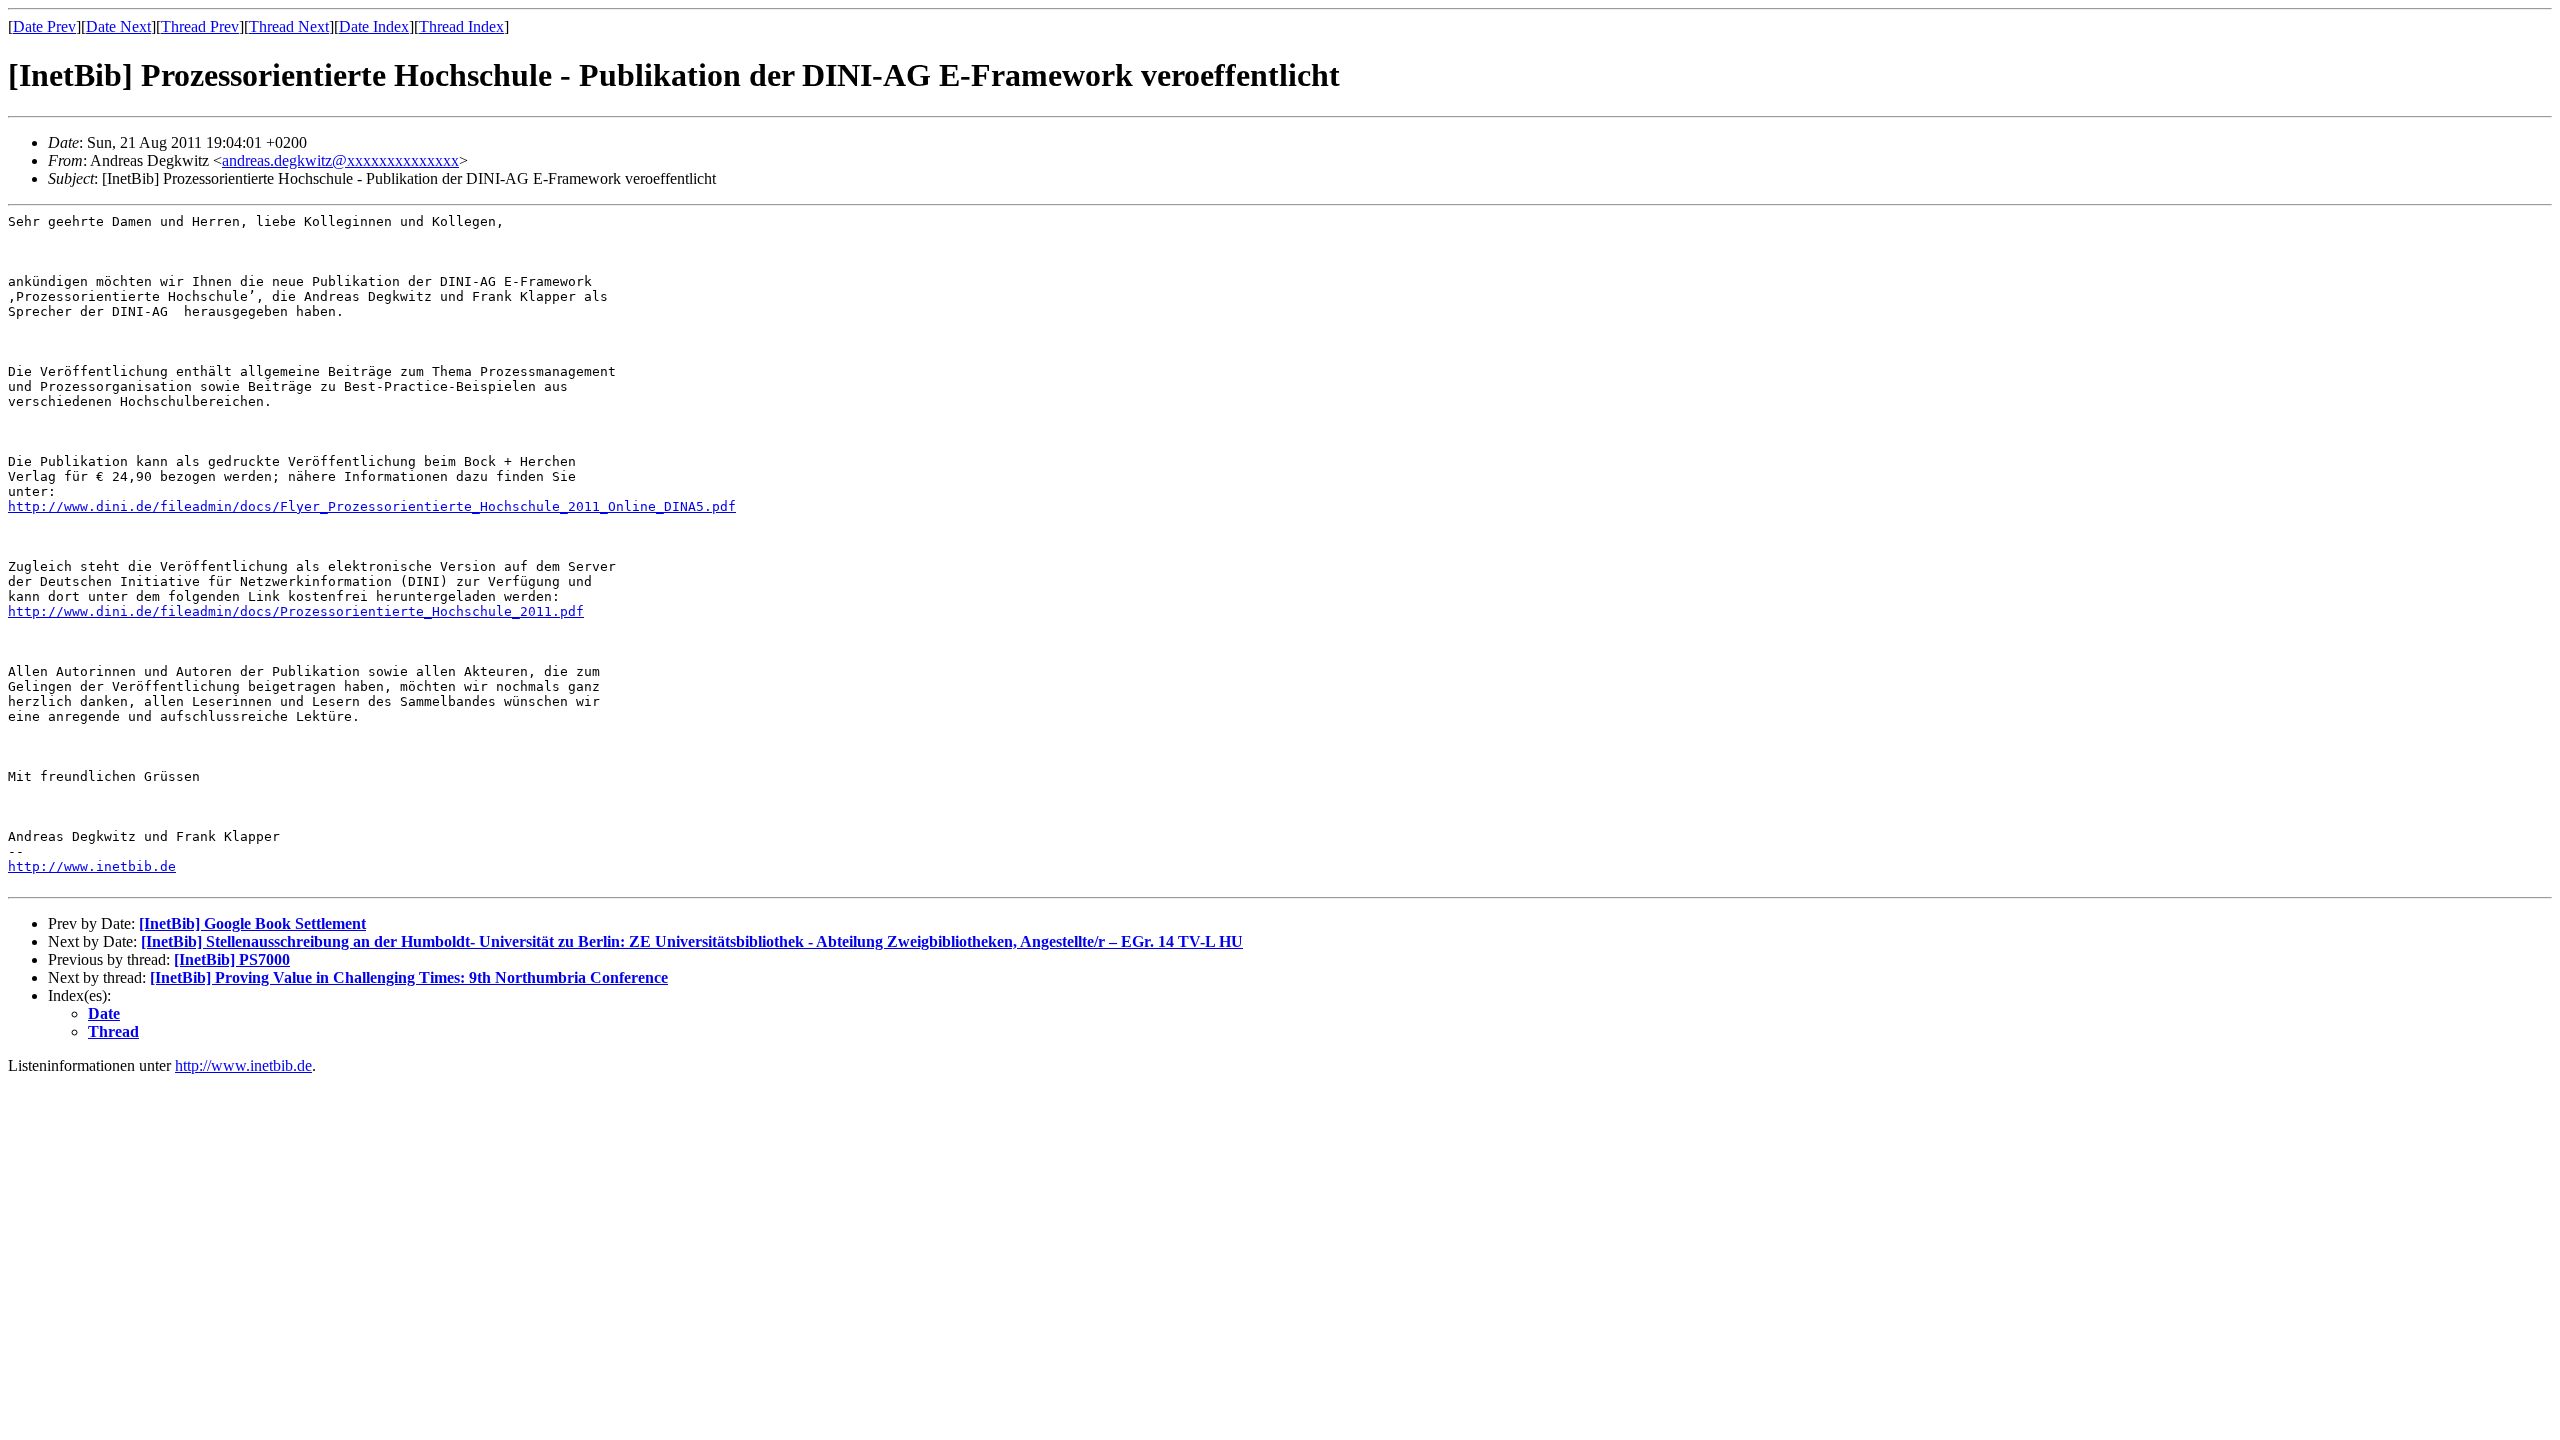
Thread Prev (200, 26)
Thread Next (289, 26)
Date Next (118, 26)
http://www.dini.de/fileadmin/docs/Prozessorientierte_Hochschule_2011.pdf (296, 611)
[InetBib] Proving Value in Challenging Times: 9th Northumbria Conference (409, 977)
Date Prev (44, 26)
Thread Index (461, 26)
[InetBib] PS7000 (232, 959)
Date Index (374, 26)
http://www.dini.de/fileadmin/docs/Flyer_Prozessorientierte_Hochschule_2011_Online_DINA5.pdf (372, 506)
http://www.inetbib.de (92, 866)
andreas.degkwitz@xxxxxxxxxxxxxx (340, 160)
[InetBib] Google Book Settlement (252, 923)
